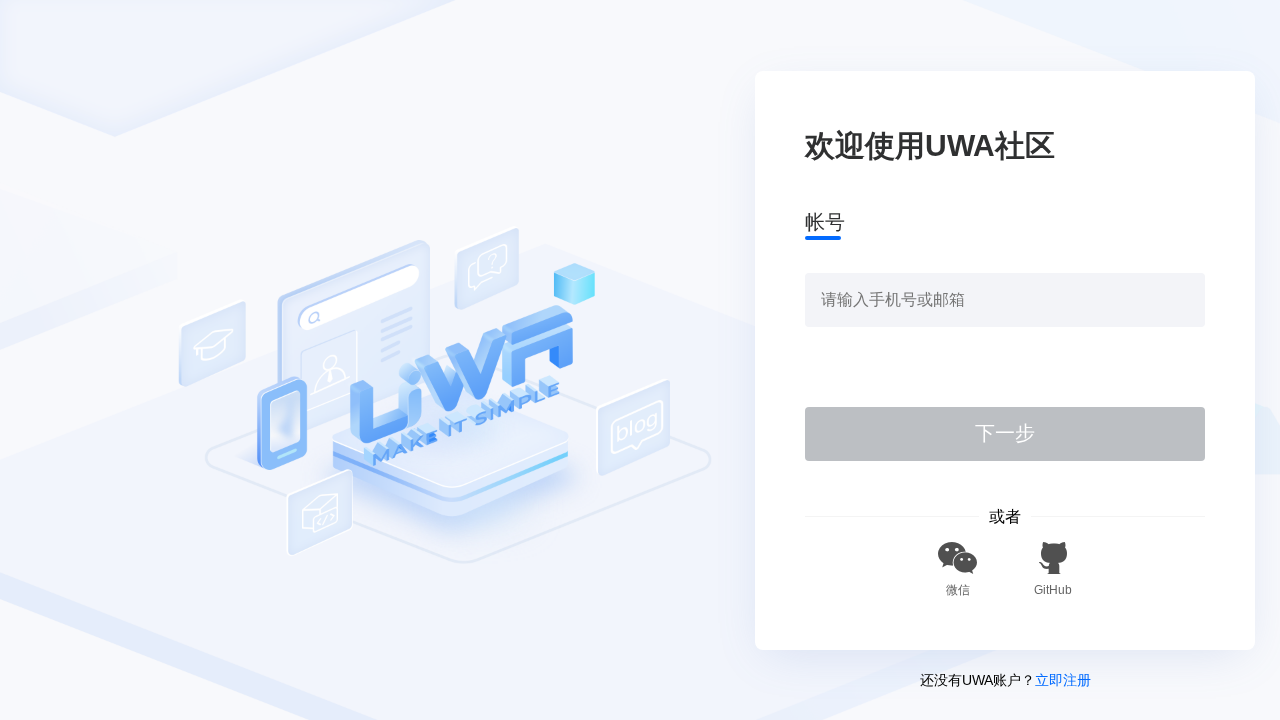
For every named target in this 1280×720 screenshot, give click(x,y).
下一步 (1005, 433)
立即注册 (1063, 680)
